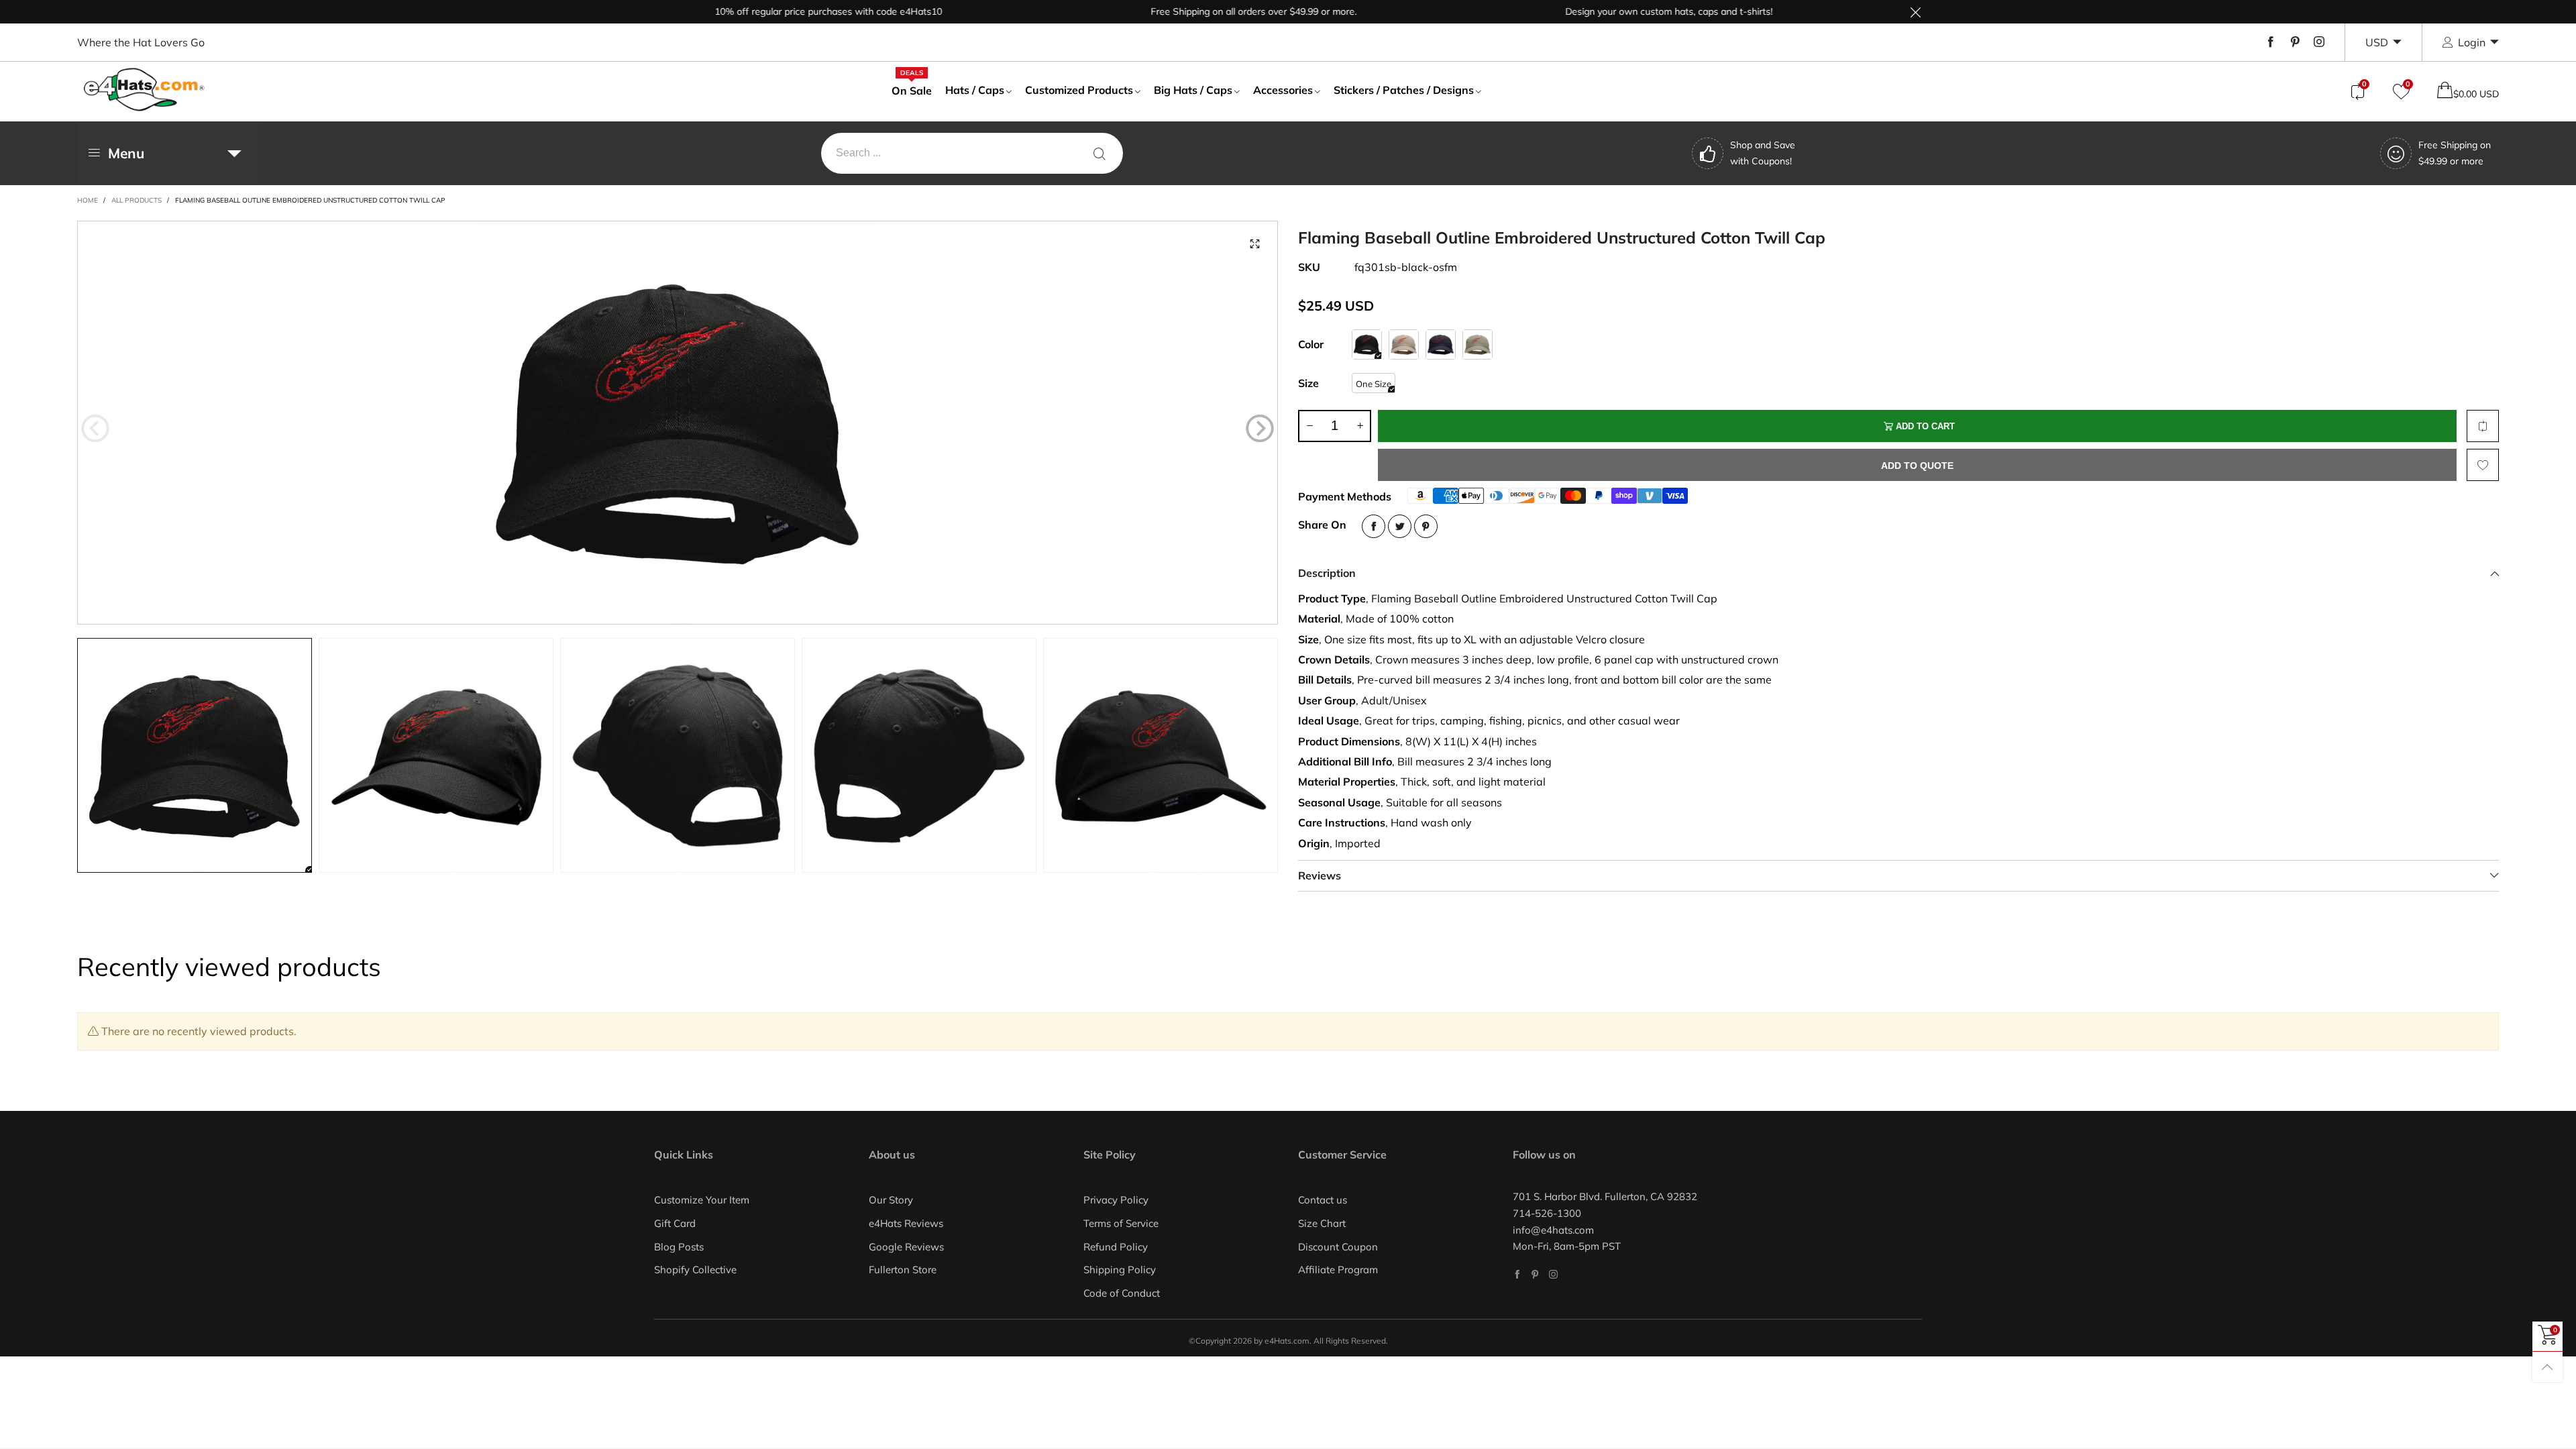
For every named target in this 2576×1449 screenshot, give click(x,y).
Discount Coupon (1338, 1247)
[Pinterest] (2295, 42)
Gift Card (675, 1223)
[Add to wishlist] (2483, 465)
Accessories (1283, 90)
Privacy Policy (1116, 1200)
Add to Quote (1917, 466)
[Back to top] (2547, 1367)
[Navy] (1441, 344)
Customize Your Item (702, 1200)
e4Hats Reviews (906, 1223)
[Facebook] (2271, 42)
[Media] (1254, 244)
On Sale (912, 90)
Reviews (1320, 875)
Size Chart (1322, 1223)
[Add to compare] (2483, 426)
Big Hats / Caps (1193, 90)
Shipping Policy (1120, 1270)
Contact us (1323, 1200)
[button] (95, 429)
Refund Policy (1116, 1247)
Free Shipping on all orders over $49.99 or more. (1201, 11)
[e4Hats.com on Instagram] (1553, 1274)
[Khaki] (1404, 344)
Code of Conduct (1122, 1293)
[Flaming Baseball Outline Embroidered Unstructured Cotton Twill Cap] (678, 423)
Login (2472, 42)
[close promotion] (1915, 12)
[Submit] (1099, 153)
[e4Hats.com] (144, 90)
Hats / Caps (975, 90)
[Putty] (1478, 344)
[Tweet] (1400, 526)
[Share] (1374, 526)
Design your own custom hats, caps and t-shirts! (1616, 11)
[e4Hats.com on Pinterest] (1535, 1274)
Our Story (891, 1200)
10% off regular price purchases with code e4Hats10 (776, 11)
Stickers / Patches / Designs (1404, 90)
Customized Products (1079, 90)
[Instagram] (2319, 42)
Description (1327, 573)
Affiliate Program (1338, 1270)
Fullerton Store (903, 1270)
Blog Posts (679, 1247)
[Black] (1367, 344)
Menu (126, 153)
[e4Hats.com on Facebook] (1517, 1274)
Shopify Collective (695, 1270)
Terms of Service (1121, 1223)
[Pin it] (1426, 526)
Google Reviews (906, 1247)
